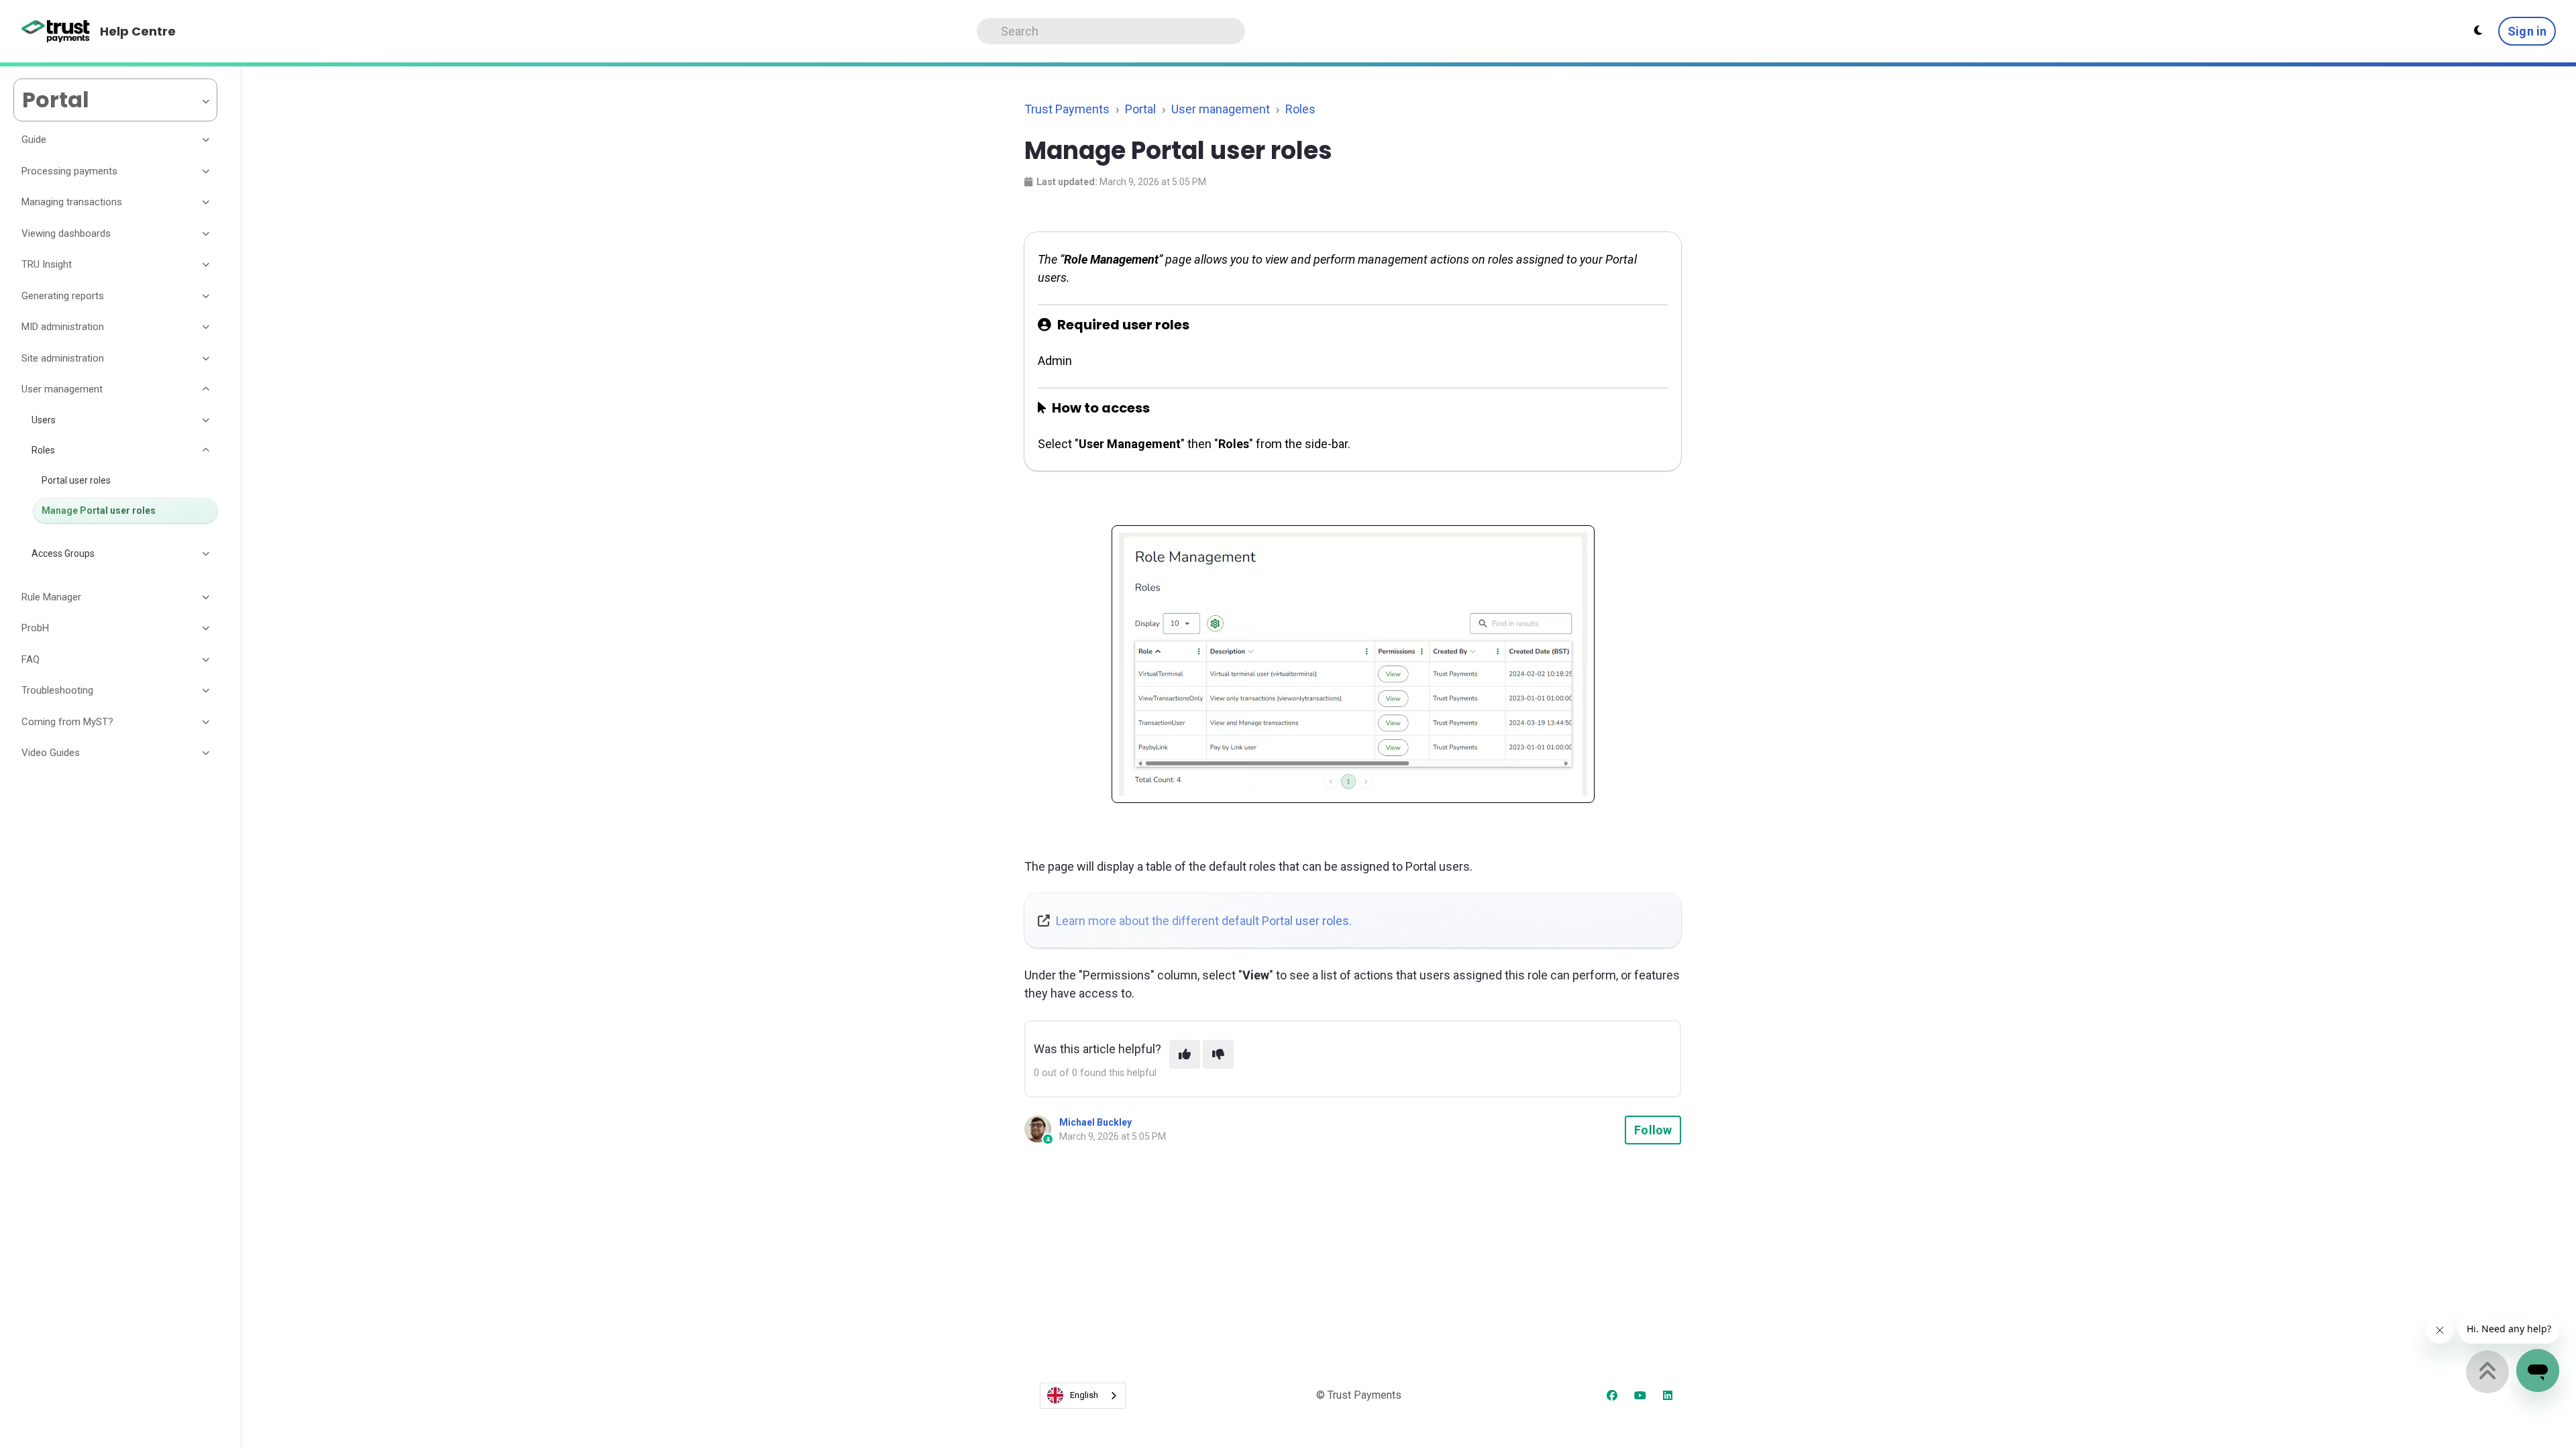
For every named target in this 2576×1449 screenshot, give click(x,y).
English (1084, 1395)
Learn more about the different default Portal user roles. (1204, 921)
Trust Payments (1067, 109)
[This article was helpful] (1185, 1054)
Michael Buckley (1095, 1122)
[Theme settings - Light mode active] (2478, 31)
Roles (1300, 109)
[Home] (56, 32)
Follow (1653, 1130)
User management (1221, 109)
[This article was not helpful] (1218, 1054)
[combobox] (1083, 1396)
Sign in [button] (2527, 31)
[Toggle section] (207, 140)
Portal (1140, 109)
